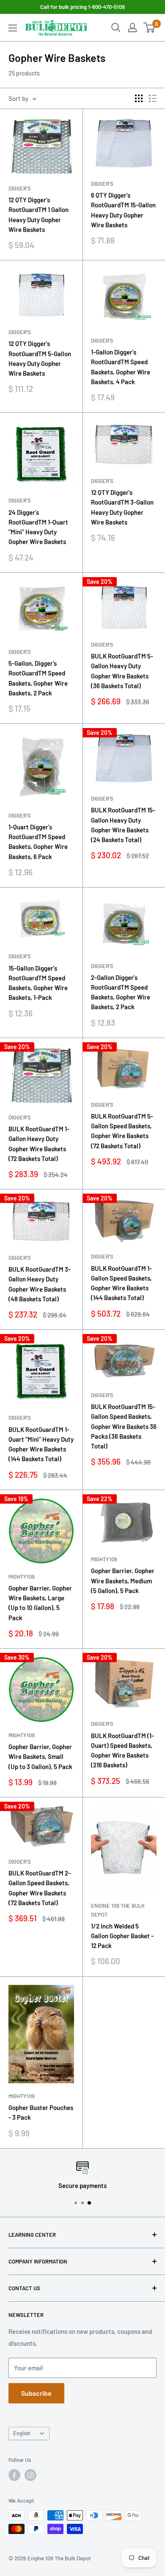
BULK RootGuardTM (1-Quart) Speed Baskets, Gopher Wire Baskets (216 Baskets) (122, 1750)
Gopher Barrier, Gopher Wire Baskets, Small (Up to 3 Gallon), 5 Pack (40, 1757)
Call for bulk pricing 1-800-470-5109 (82, 7)
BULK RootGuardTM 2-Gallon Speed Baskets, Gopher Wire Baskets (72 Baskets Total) (40, 1888)
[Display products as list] (153, 98)
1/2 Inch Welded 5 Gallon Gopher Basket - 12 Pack (122, 1936)
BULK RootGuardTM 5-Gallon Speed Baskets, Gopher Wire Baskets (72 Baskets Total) (122, 1131)
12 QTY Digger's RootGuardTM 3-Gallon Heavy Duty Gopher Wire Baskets (122, 507)
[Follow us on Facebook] (14, 2475)
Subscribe (36, 2393)
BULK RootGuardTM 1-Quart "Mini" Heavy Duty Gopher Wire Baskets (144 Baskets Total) (41, 1444)
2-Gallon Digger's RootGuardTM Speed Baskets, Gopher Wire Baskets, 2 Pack (121, 992)
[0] (150, 28)
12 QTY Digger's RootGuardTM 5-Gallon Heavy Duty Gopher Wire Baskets (40, 358)
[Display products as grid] (139, 98)
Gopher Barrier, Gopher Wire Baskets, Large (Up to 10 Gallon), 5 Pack (40, 1603)
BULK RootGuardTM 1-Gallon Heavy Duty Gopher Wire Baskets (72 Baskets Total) (39, 1144)
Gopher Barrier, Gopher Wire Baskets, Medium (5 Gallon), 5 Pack (123, 1581)
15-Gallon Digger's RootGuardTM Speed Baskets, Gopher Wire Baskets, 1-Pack (38, 983)
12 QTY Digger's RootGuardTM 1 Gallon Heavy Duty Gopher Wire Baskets (38, 215)
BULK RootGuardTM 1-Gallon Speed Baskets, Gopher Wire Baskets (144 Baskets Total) (121, 1283)
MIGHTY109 (22, 2096)
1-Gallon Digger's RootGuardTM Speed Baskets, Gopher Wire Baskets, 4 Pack (121, 367)
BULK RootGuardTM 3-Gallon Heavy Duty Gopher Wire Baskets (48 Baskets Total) (40, 1284)
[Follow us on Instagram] (30, 2475)
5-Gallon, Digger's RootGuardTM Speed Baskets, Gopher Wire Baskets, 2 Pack (38, 678)
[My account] (132, 28)
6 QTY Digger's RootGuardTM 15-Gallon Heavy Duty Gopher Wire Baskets (123, 210)
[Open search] (116, 28)
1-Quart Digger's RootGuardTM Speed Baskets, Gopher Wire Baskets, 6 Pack (38, 842)
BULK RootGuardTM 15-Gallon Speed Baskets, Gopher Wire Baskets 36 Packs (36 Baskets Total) (124, 1426)
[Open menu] (13, 28)
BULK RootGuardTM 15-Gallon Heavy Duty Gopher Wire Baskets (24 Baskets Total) (123, 825)
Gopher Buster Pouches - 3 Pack (41, 2112)
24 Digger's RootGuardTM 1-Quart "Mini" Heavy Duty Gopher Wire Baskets (38, 527)
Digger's (20, 188)
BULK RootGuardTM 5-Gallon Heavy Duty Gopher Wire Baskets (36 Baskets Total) (122, 671)
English (22, 2433)
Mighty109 (22, 1577)
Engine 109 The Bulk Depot (118, 1910)
